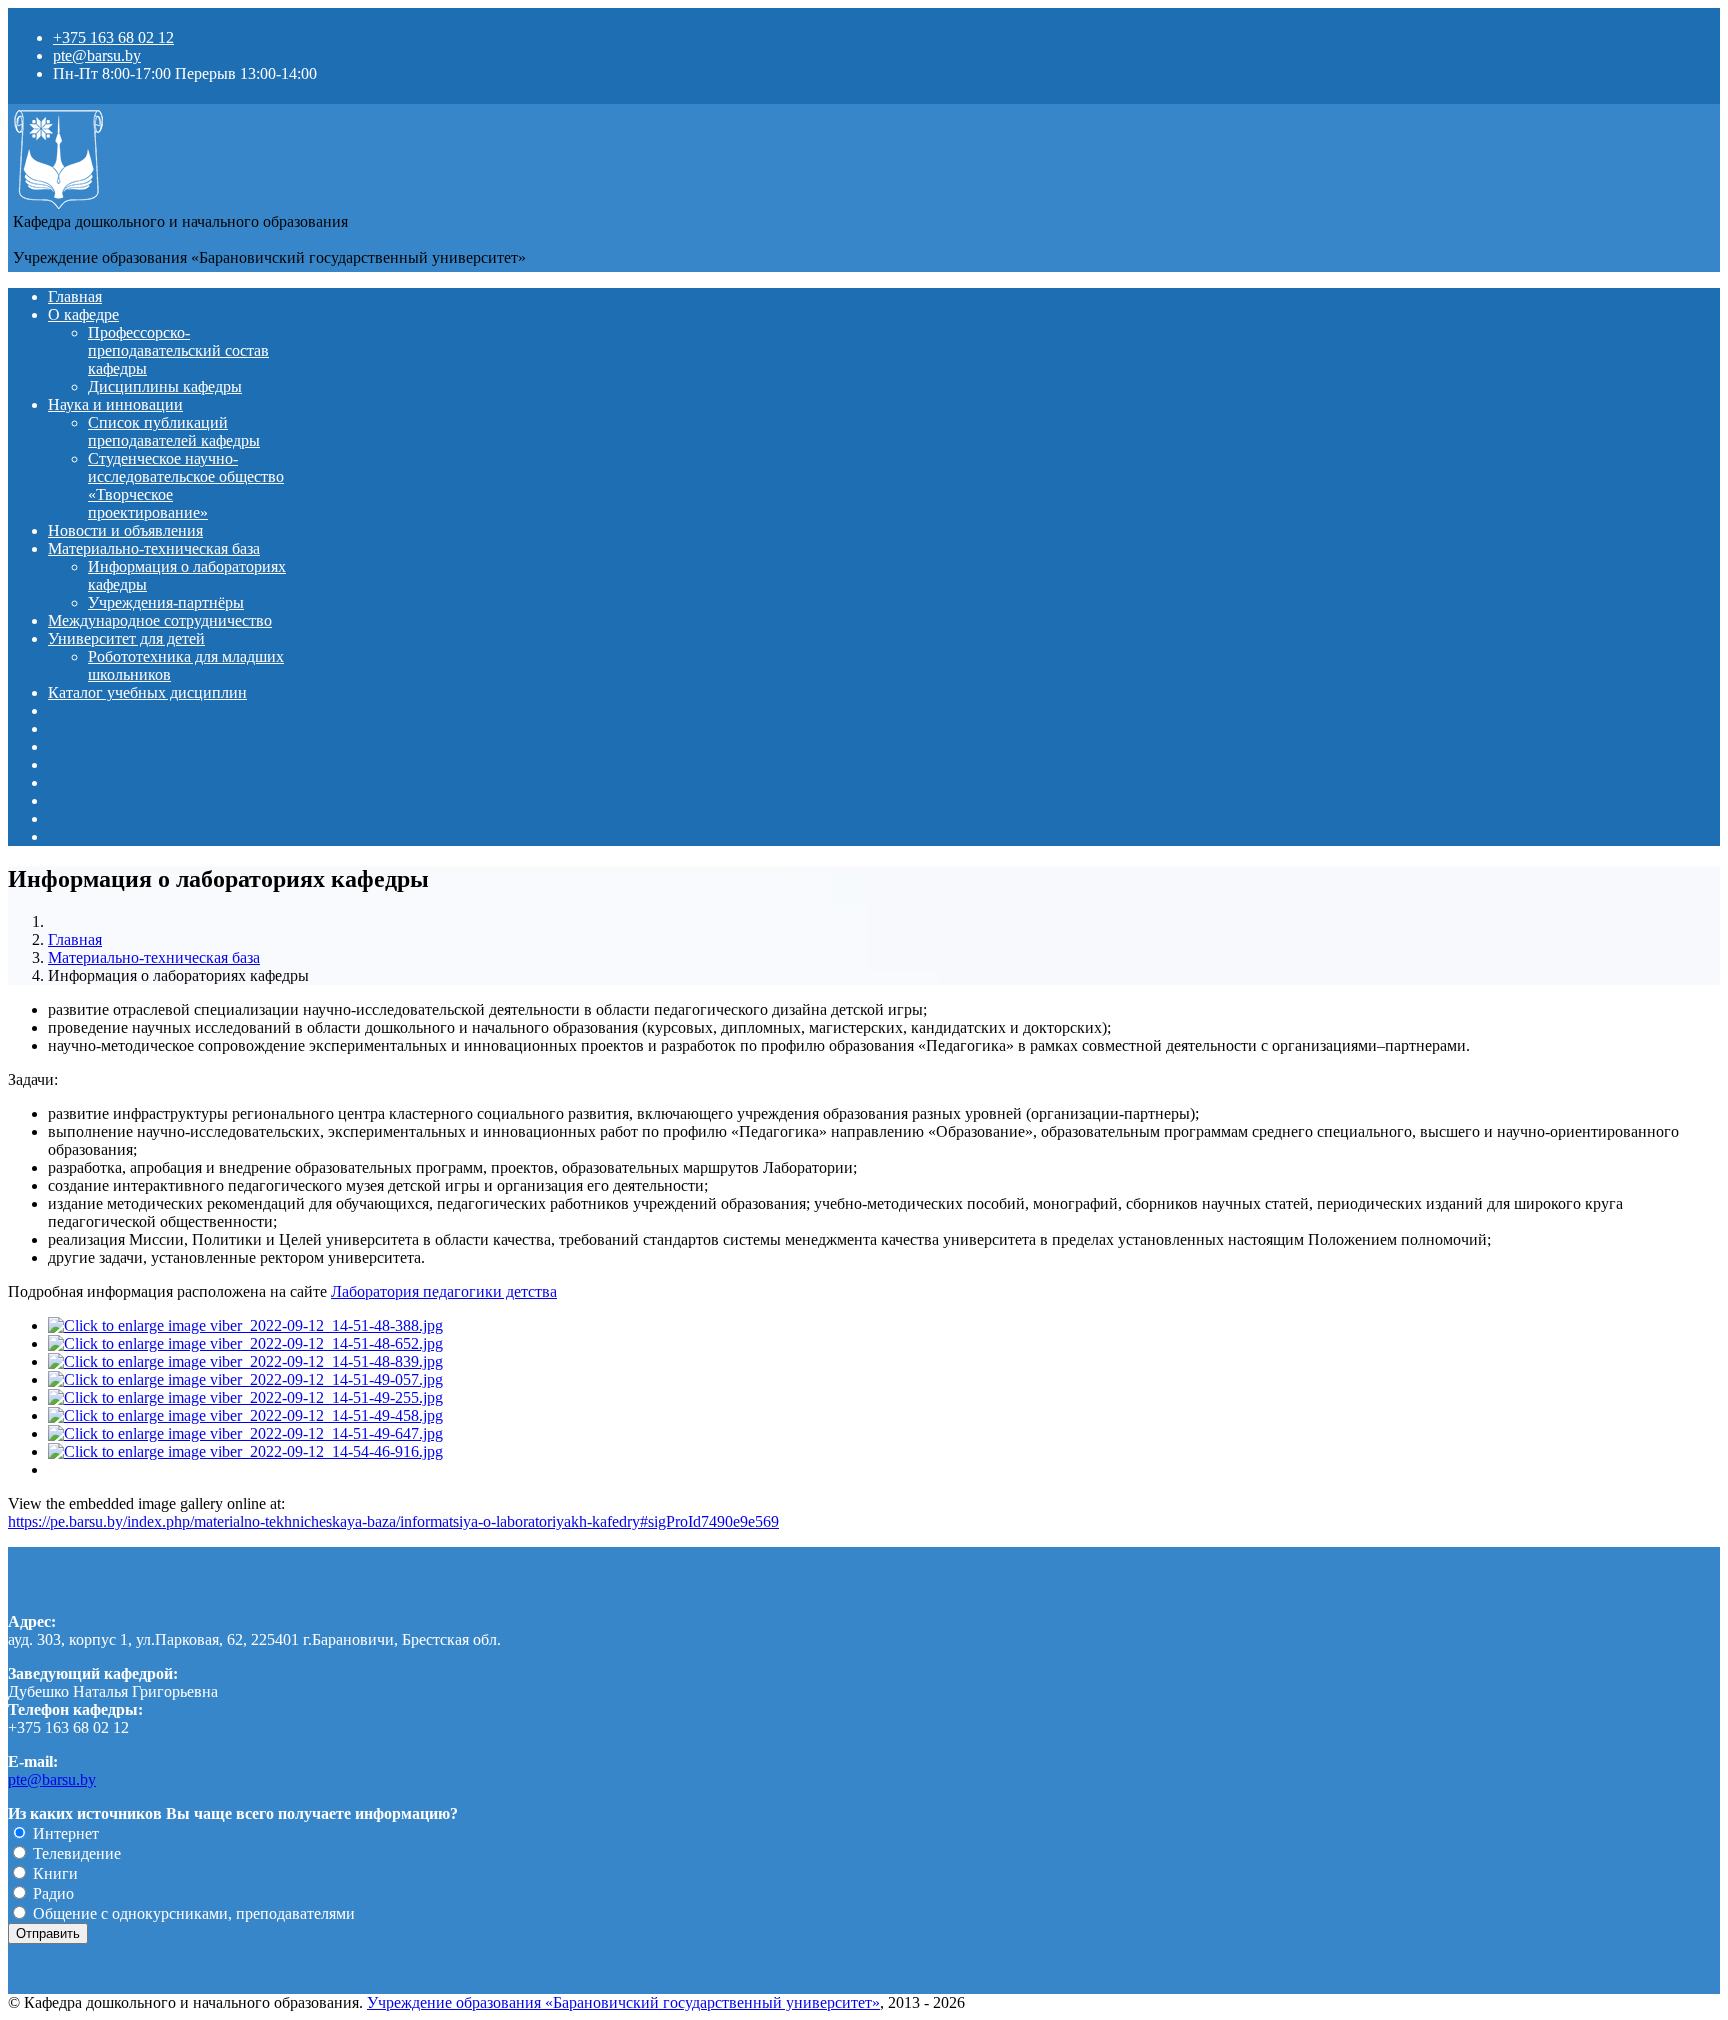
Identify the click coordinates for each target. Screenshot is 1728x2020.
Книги (53, 1873)
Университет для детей (126, 638)
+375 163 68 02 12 (113, 37)
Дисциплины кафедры (165, 386)
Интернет (64, 1833)
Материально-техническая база (154, 548)
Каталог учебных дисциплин (147, 692)
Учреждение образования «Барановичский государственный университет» (623, 2002)
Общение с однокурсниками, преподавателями (192, 1913)
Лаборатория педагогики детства (444, 1291)
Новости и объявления (125, 530)
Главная (75, 296)
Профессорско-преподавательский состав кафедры (178, 350)
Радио (51, 1893)
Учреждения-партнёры (166, 602)
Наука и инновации (115, 404)
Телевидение (75, 1853)
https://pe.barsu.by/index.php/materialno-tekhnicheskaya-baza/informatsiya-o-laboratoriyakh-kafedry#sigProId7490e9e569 (393, 1521)
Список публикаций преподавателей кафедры (174, 431)
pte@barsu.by (97, 55)
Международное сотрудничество (160, 620)
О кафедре (83, 314)
